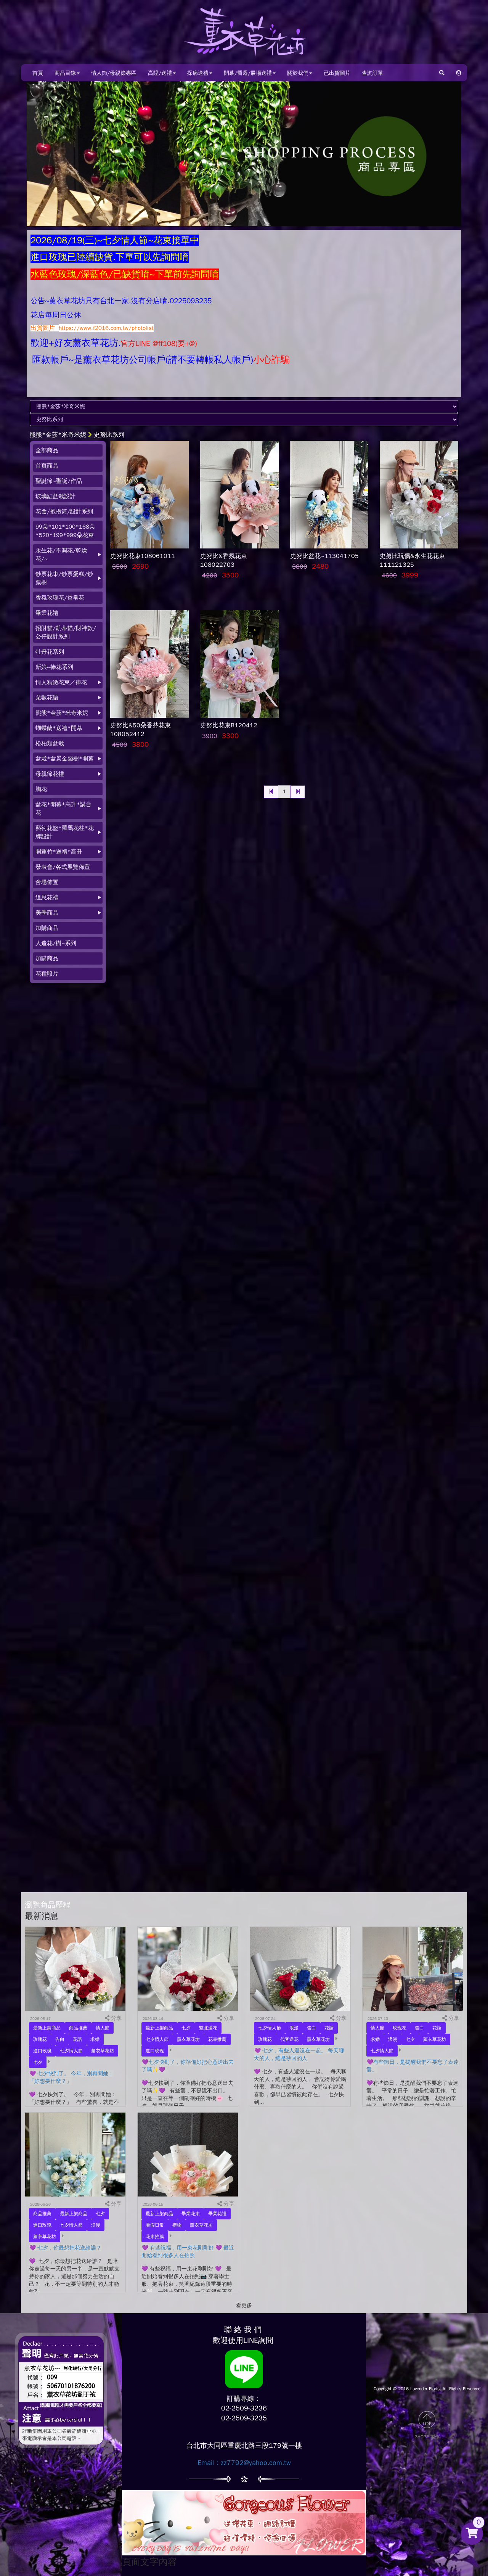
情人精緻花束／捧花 (61, 682)
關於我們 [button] (298, 73)
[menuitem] (68, 450)
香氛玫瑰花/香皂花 (60, 598)
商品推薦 (78, 2028)
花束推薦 (217, 2039)
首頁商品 (47, 466)
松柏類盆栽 (50, 743)
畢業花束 (191, 2214)
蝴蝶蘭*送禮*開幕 (59, 728)
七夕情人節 (71, 2051)
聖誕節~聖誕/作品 (59, 481)
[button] (459, 73)
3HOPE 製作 (427, 2437)
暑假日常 (155, 2225)
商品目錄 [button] (65, 73)
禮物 (177, 2225)
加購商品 (47, 928)
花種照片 (47, 974)
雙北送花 (208, 2028)
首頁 (38, 73)
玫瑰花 (40, 2039)
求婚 (95, 2039)
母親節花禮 (50, 774)
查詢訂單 (372, 73)
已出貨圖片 (337, 73)
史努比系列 (109, 435)
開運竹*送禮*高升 (59, 852)
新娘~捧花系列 (54, 667)
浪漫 (294, 2028)
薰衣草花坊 (103, 2051)
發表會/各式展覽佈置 (63, 867)
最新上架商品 (47, 2028)
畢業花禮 (47, 613)
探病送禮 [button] (198, 73)
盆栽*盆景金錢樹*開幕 (65, 759)
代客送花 (289, 2039)
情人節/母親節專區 (114, 73)
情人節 (103, 2028)
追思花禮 (47, 897)
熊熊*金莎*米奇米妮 (58, 435)
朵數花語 (47, 698)
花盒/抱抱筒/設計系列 (64, 511)
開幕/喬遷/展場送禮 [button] (248, 73)
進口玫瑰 (42, 2051)
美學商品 (47, 913)
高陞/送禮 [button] (160, 73)
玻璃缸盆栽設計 (55, 496)
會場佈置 (47, 882)
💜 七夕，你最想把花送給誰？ (65, 2248)
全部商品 (47, 450)
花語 (77, 2039)
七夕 (38, 2062)
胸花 (41, 789)
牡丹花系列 (50, 652)
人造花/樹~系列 (56, 943)
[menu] (68, 712)
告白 (60, 2039)
